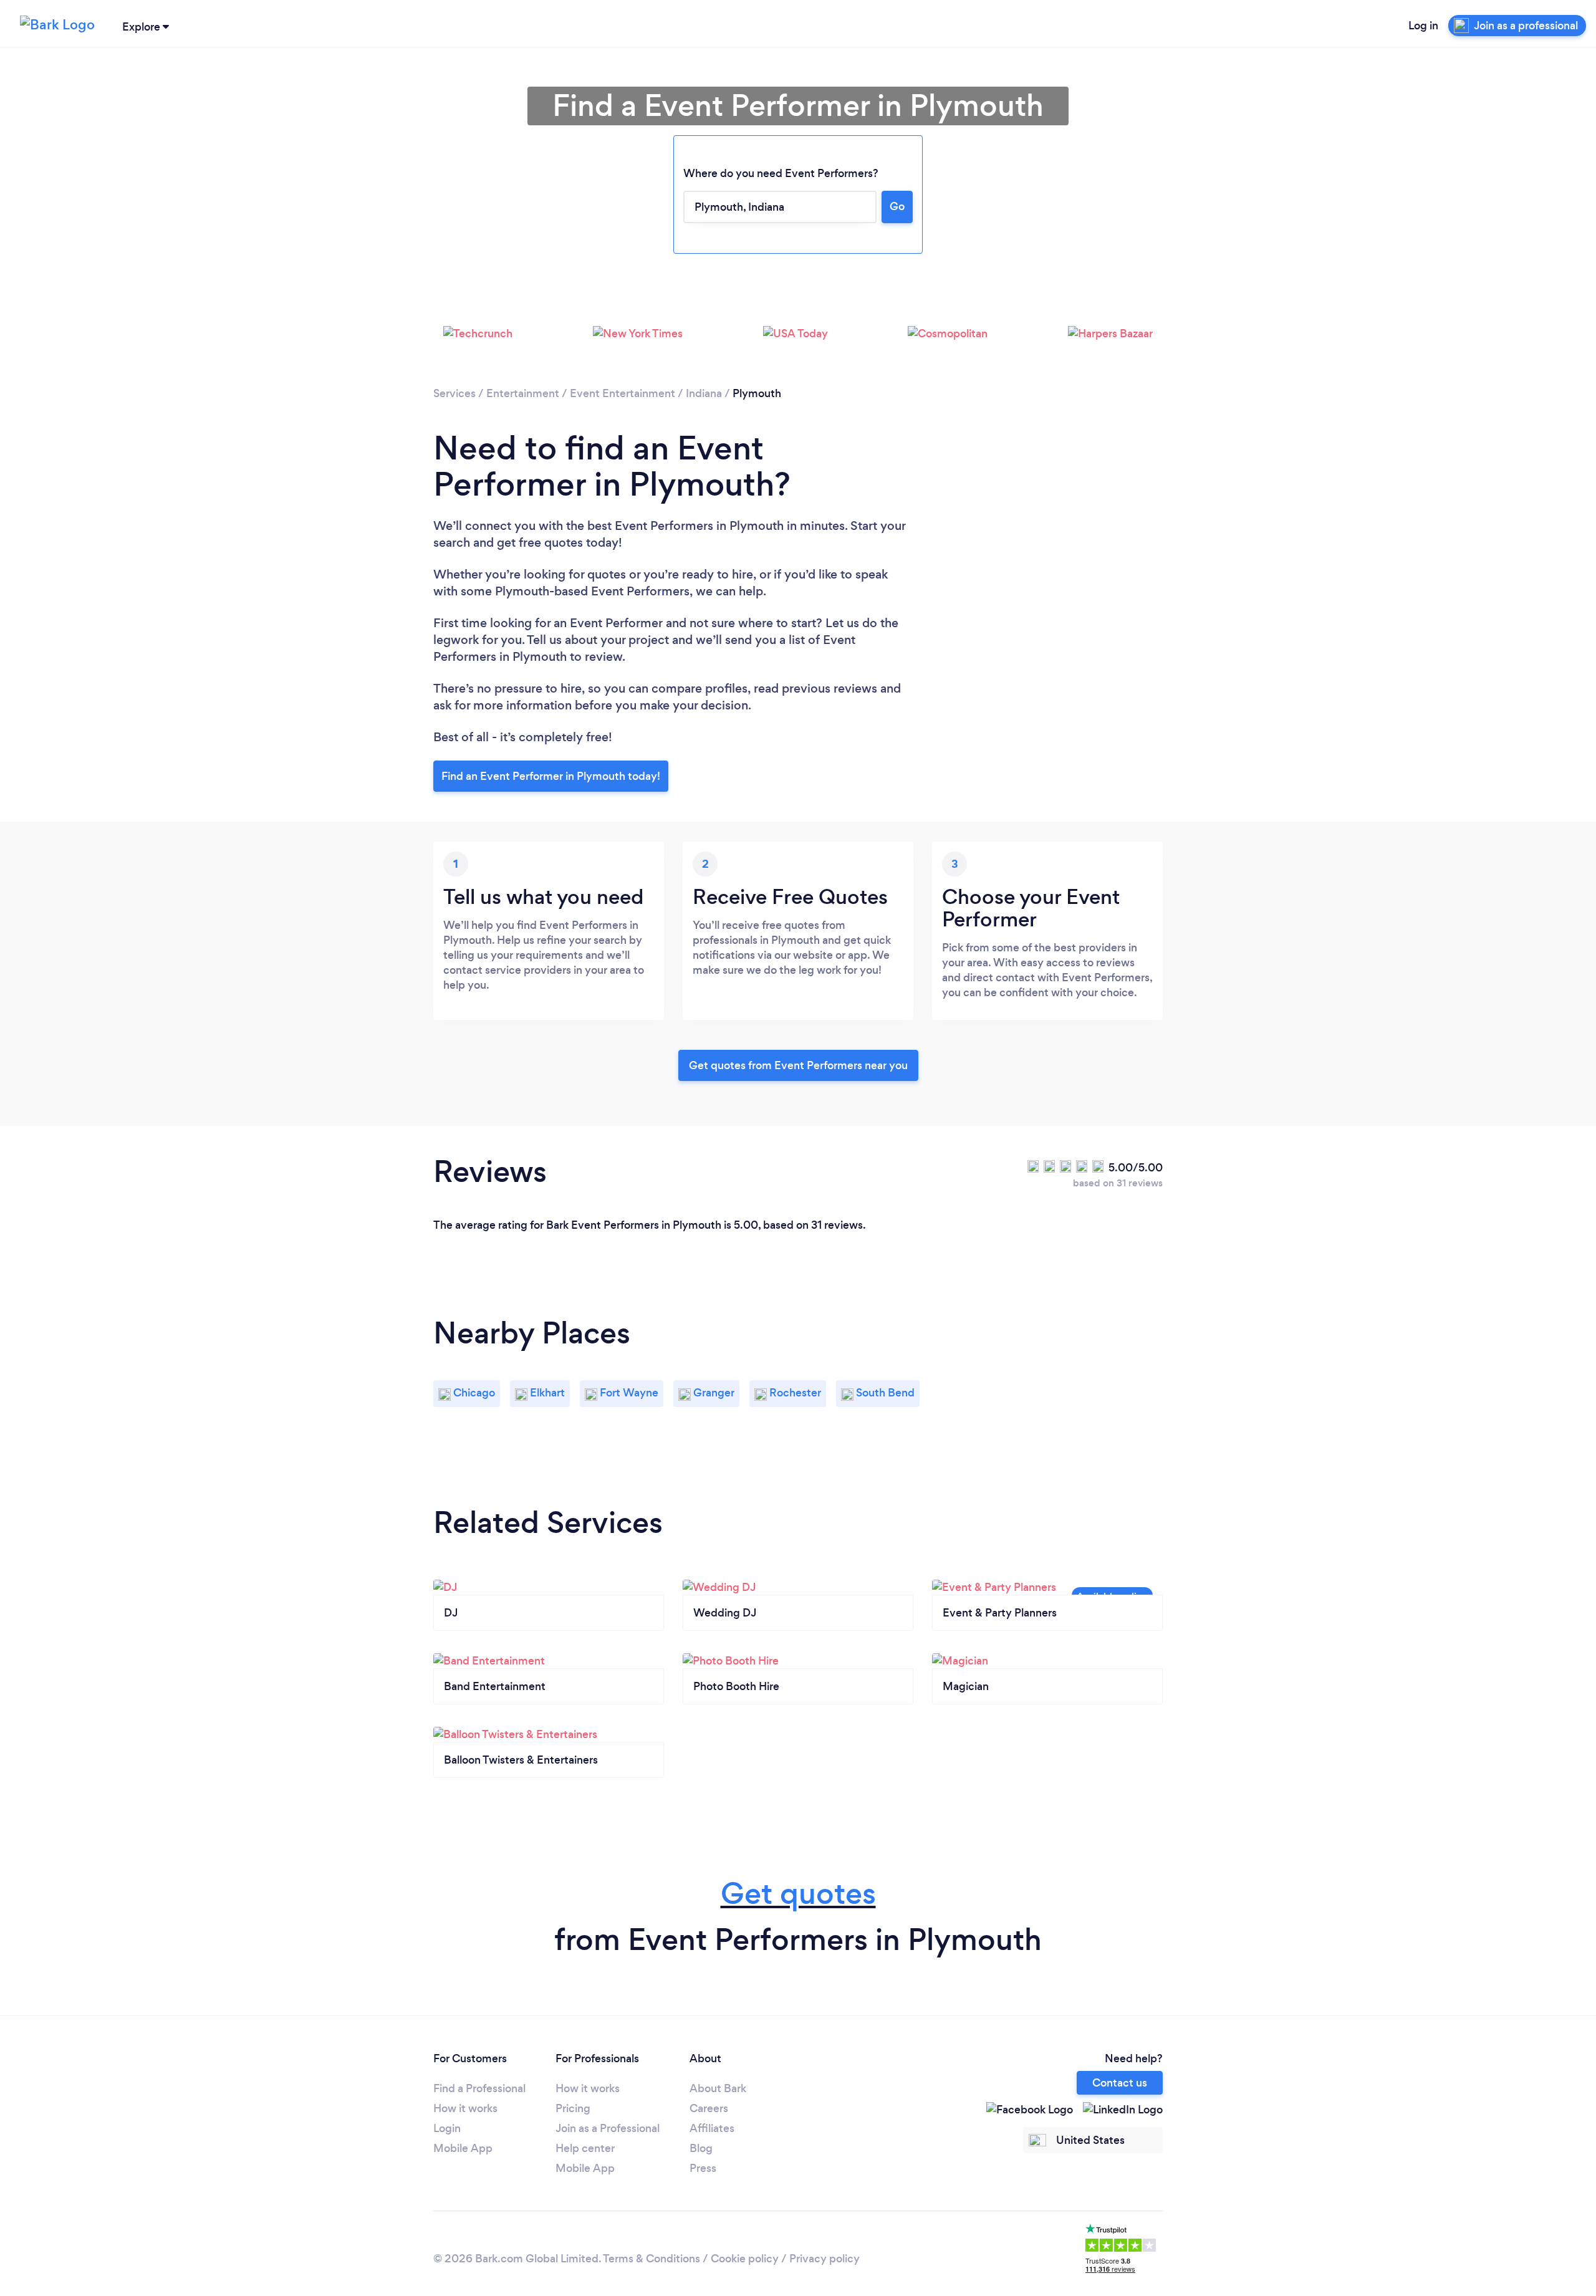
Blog (701, 2148)
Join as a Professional (608, 2128)
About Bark (718, 2088)
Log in (1423, 26)
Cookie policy (745, 2259)
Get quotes (798, 1894)
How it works (465, 2108)
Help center (585, 2148)
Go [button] (897, 206)
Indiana (704, 393)
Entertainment (523, 393)
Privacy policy (824, 2259)
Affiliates (712, 2128)
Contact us (1120, 2083)
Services (454, 393)
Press (703, 2168)
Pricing (573, 2108)
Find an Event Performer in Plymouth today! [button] (551, 776)
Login (447, 2128)
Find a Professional (479, 2088)
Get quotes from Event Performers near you (798, 1065)
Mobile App (463, 2148)
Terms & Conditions (651, 2259)
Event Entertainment (623, 393)
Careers (709, 2108)
